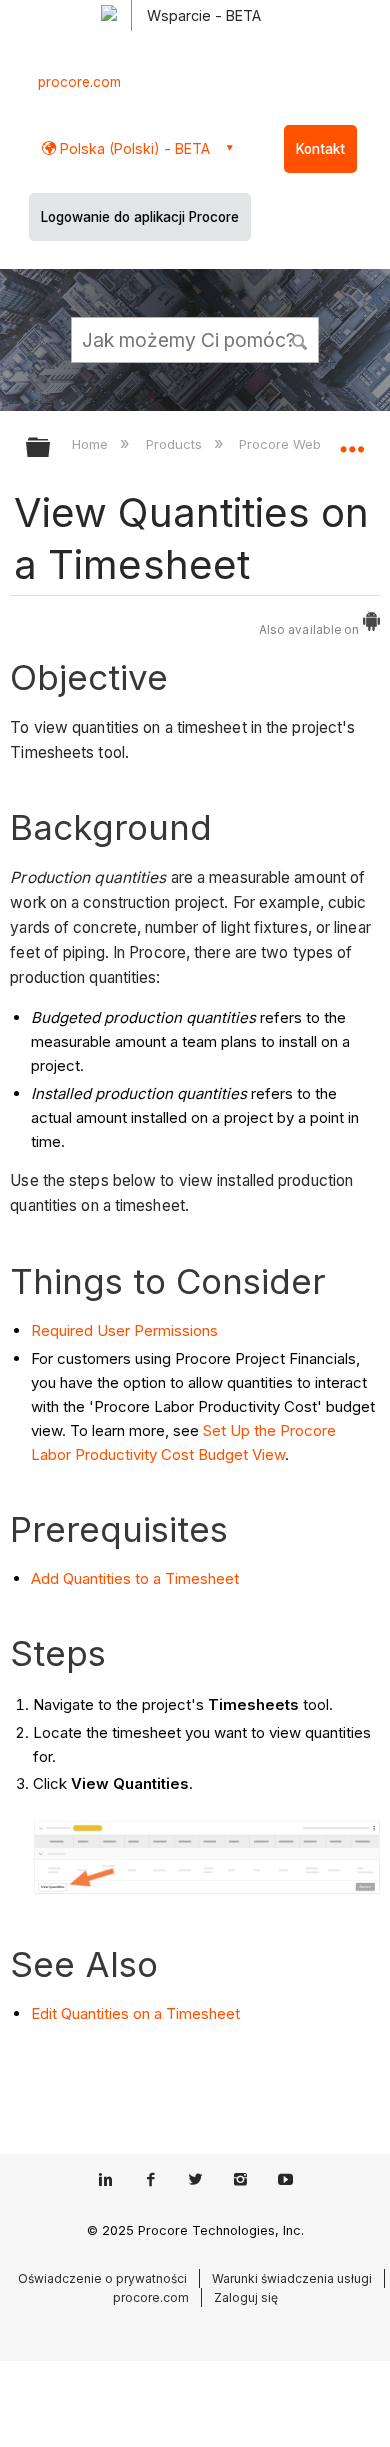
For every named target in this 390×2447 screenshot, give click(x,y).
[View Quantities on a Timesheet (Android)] (371, 625)
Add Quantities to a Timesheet (135, 1578)
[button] (300, 339)
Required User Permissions (124, 1330)
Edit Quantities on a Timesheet (135, 2013)
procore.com (79, 82)
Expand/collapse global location (352, 441)
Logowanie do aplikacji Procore (140, 217)
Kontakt (320, 149)
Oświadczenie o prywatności (102, 2278)
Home (92, 444)
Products (175, 444)
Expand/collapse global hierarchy (51, 448)
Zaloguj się (246, 2297)
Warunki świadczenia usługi (292, 2278)
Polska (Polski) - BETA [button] (133, 148)
